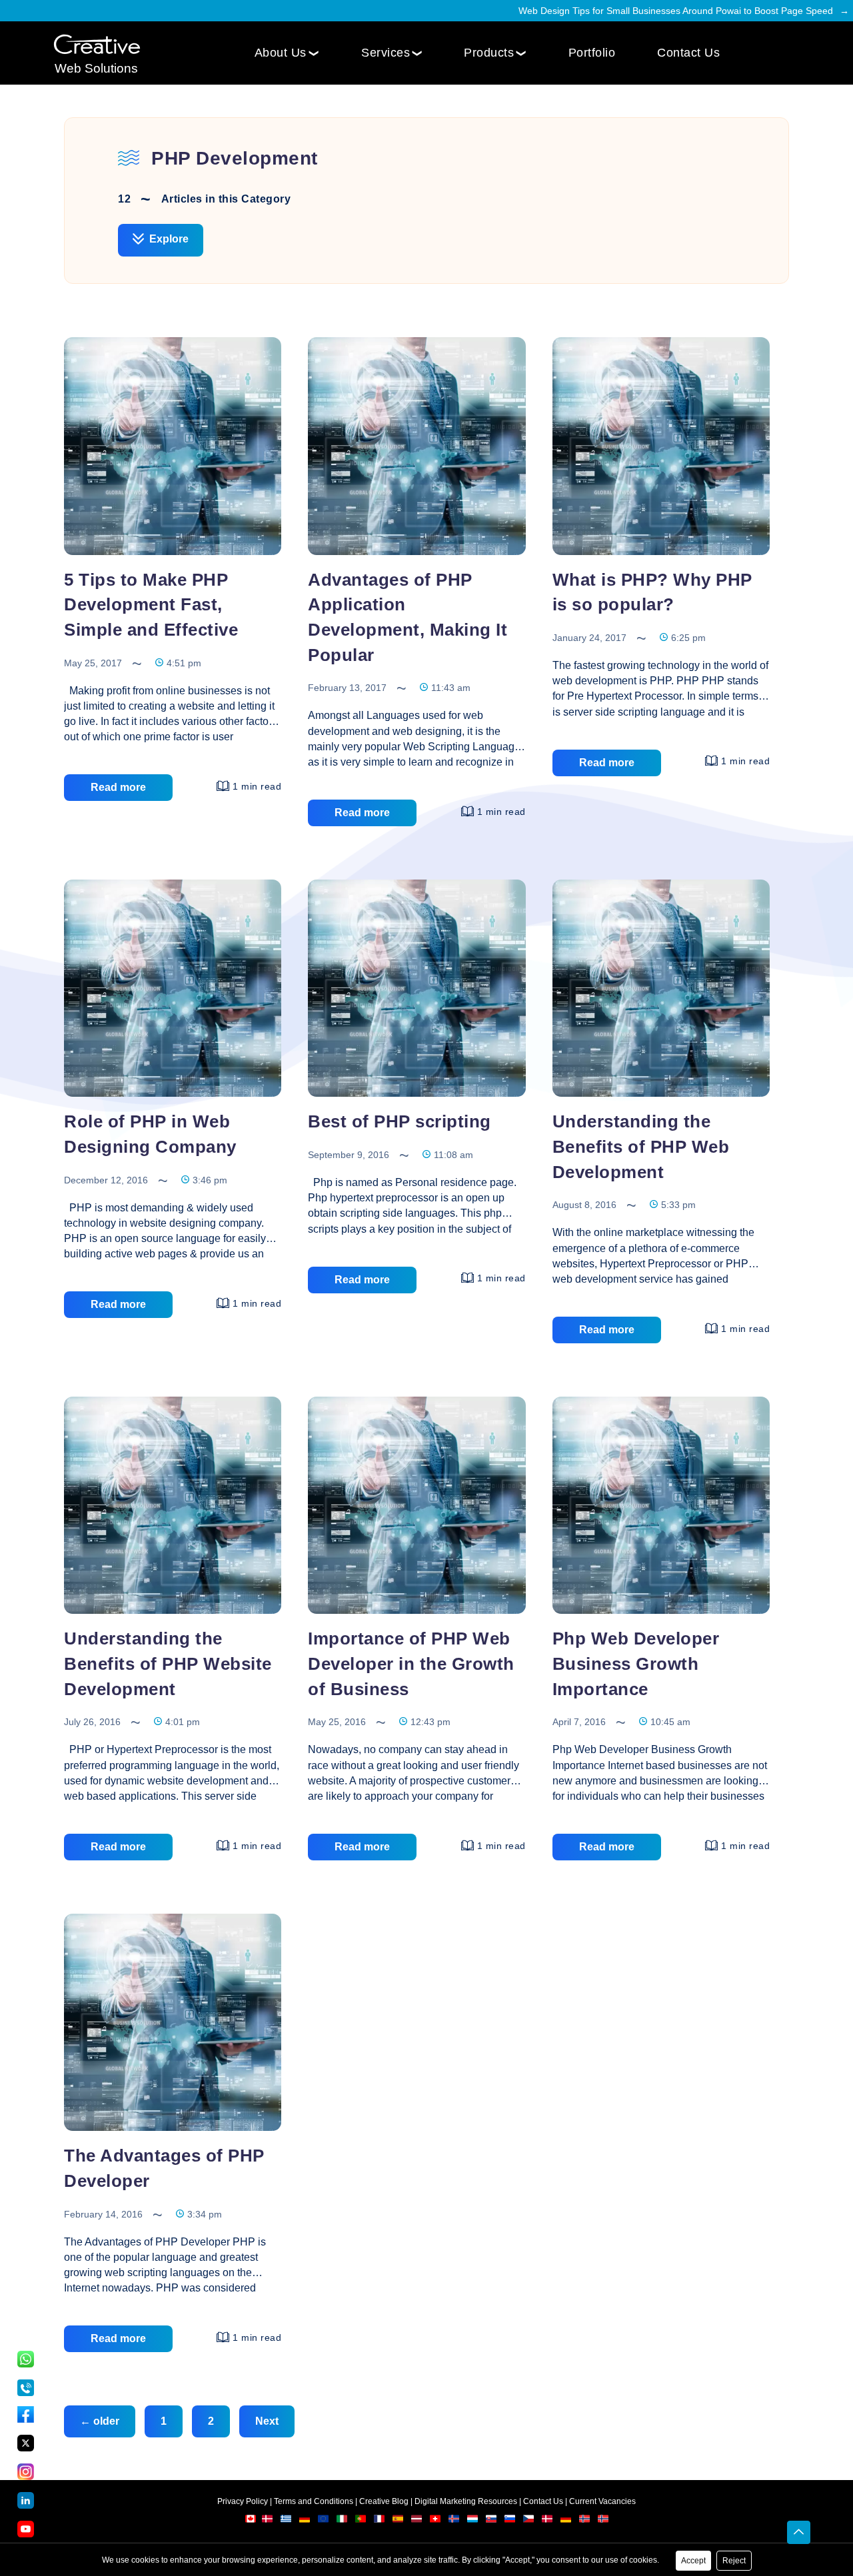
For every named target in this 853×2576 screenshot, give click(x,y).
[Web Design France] (380, 2521)
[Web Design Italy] (343, 2521)
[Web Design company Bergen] (585, 2521)
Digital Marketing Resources (466, 2501)
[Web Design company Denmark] (267, 2521)
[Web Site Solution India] (97, 45)
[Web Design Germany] (306, 2521)
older (100, 2421)
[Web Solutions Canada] (251, 2521)
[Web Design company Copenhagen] (548, 2521)
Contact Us (688, 53)
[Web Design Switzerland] (436, 2521)
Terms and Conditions (314, 2501)
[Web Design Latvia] (418, 2521)
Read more (118, 787)
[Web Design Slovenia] (511, 2521)
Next (267, 2421)
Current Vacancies (602, 2501)
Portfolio (592, 53)
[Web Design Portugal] (362, 2521)
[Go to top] (799, 2533)
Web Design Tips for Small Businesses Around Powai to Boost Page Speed (676, 11)
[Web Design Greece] (286, 2521)
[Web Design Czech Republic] (529, 2521)
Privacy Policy (243, 2501)
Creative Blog (384, 2501)
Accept (693, 2561)
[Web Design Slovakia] (492, 2521)
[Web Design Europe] (324, 2521)
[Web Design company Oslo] (603, 2521)
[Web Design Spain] (399, 2521)
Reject (734, 2561)
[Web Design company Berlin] (567, 2521)
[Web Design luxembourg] (473, 2521)
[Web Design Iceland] (455, 2521)
